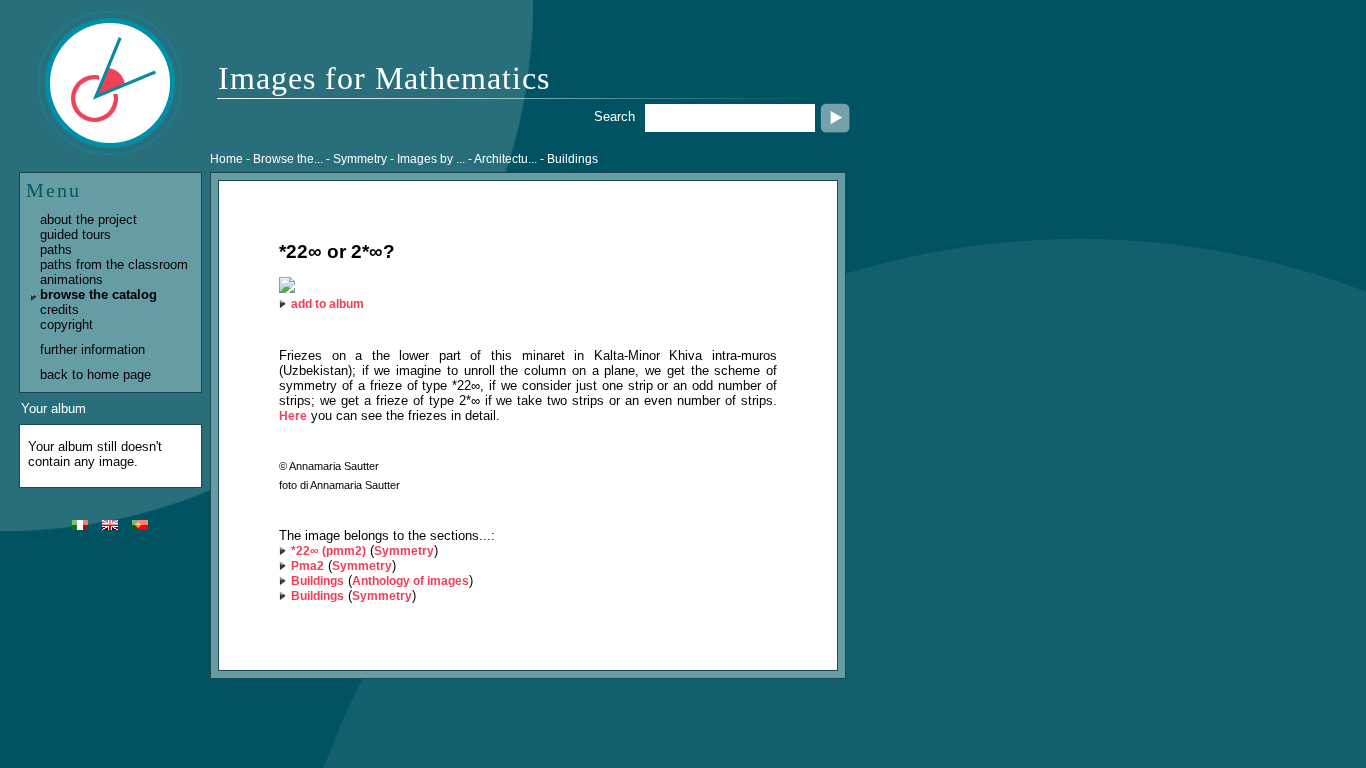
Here (293, 416)
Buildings (317, 581)
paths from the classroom (114, 264)
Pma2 (307, 566)
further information (92, 349)
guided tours (75, 234)
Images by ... (431, 159)
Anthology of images (410, 581)
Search (614, 116)
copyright (66, 324)
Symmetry (404, 551)
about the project (88, 219)
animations (71, 279)
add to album (327, 304)
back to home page (95, 374)
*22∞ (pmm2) (328, 551)
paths (56, 249)
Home (226, 159)
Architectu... (505, 159)
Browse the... (288, 159)
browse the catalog (98, 294)
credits (59, 309)
